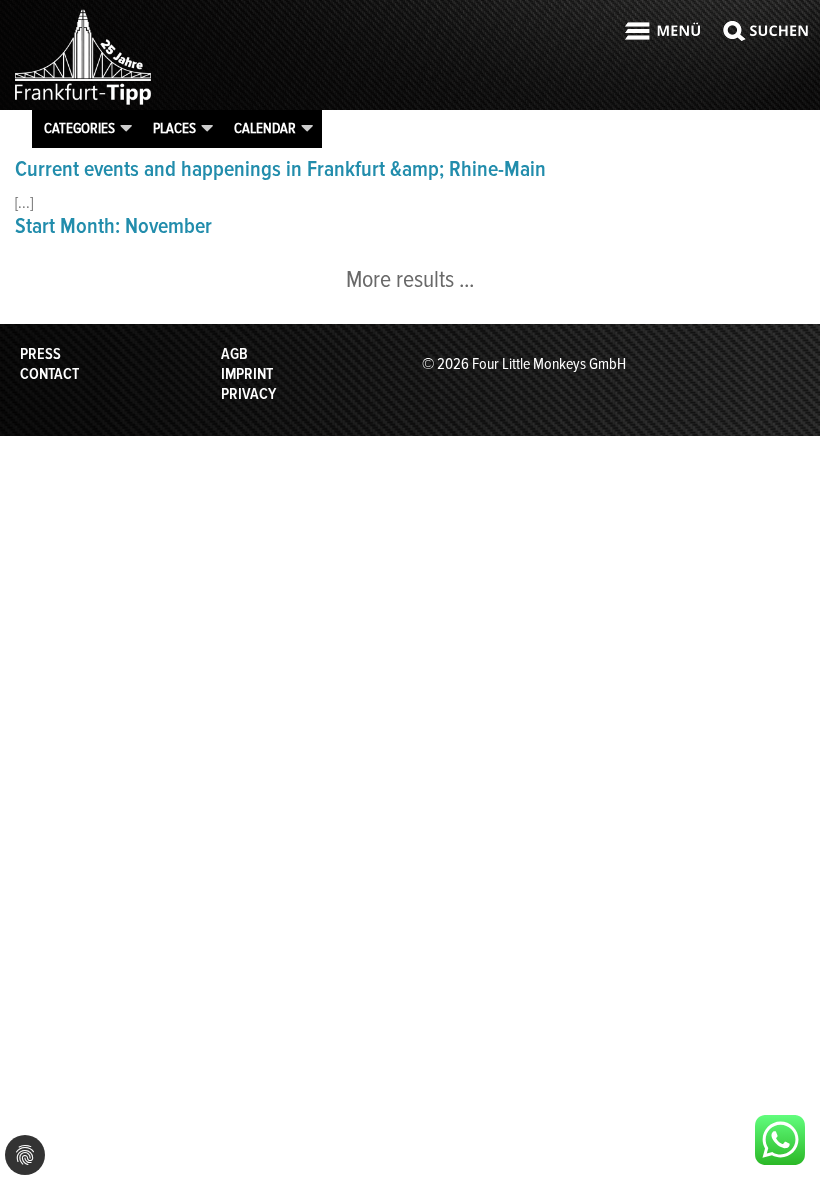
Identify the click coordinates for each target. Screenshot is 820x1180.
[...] (24, 203)
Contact (49, 374)
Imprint (247, 374)
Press (40, 354)
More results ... (410, 279)
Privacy (248, 394)
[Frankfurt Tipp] (83, 104)
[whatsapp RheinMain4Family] (780, 1140)
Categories (79, 128)
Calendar (265, 128)
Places (174, 128)
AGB (234, 354)
